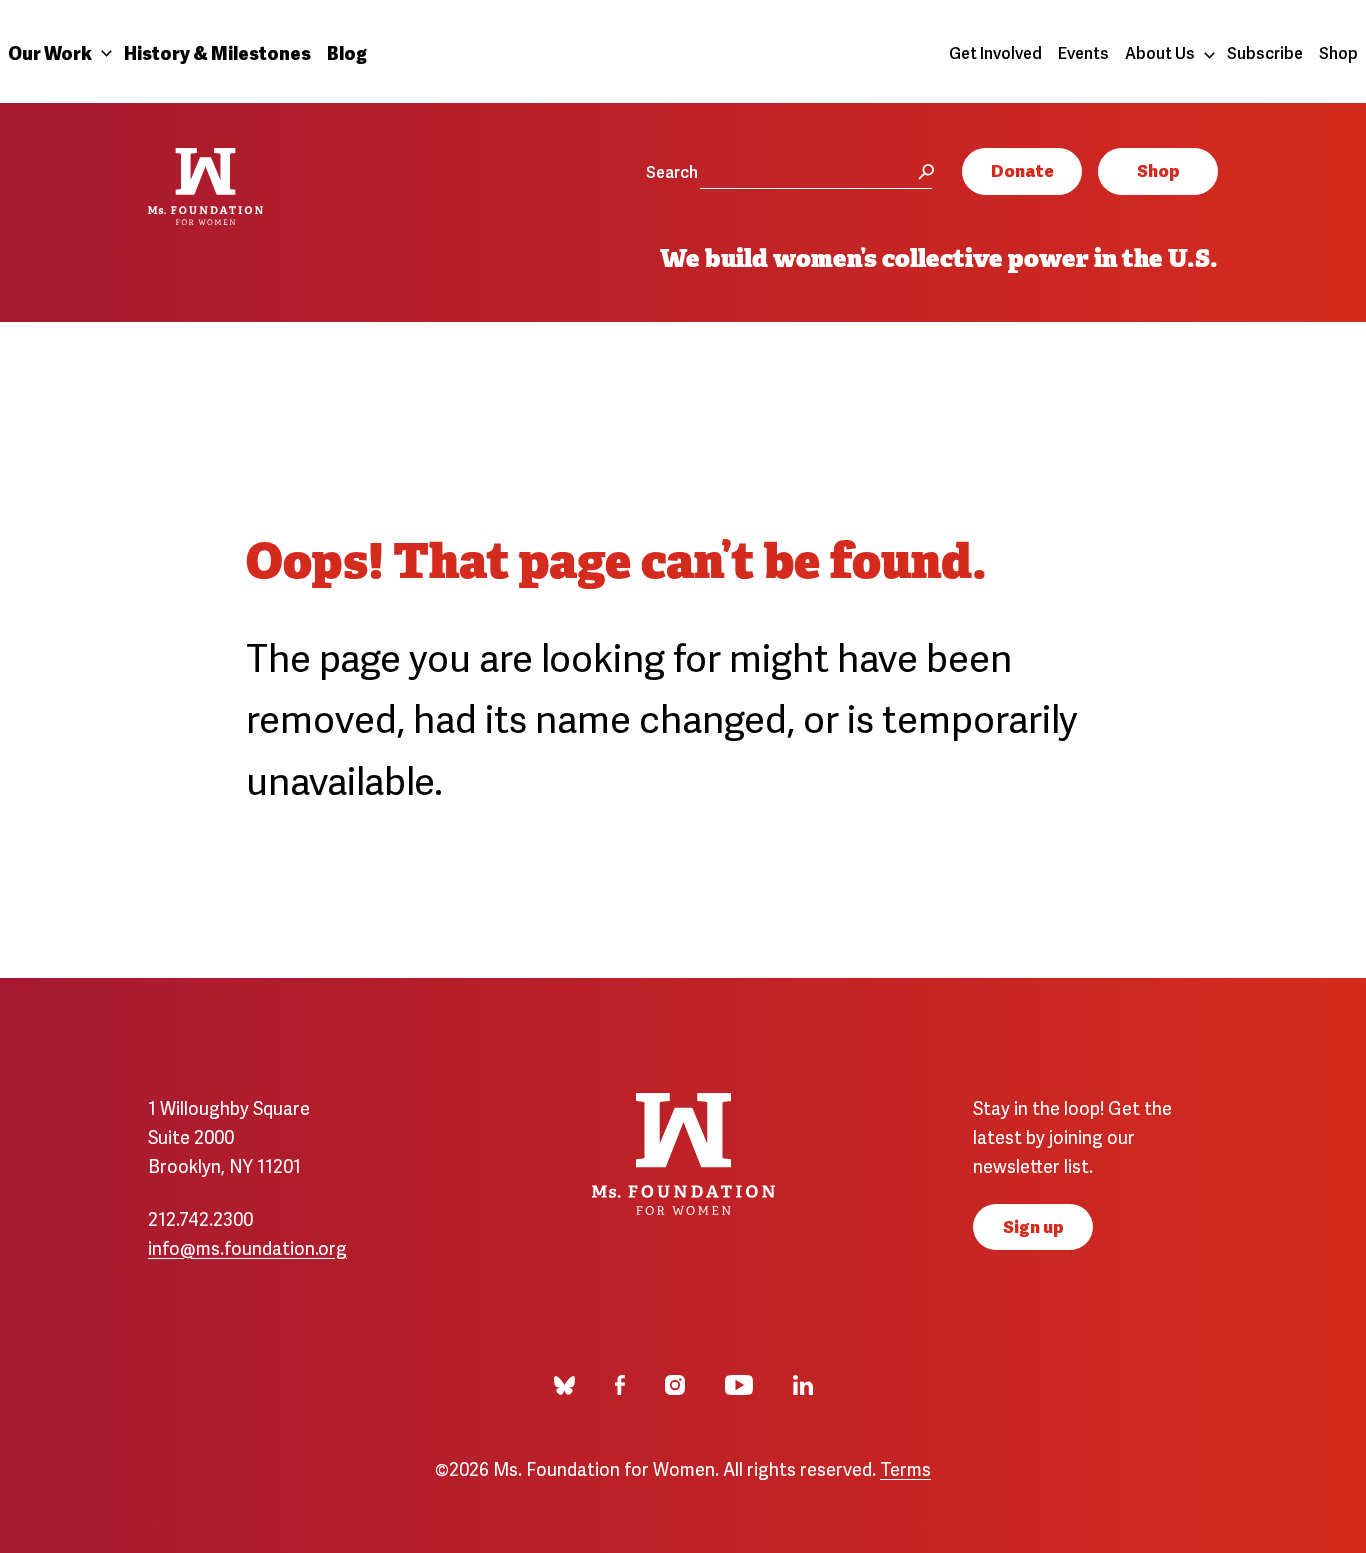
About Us (1160, 52)
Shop (1338, 52)
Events (1083, 52)
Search (672, 171)
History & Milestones (217, 51)
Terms (905, 1467)
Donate (1022, 169)
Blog (347, 51)
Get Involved (995, 52)
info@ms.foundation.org (247, 1246)
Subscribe (1265, 52)
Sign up (1033, 1225)
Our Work (50, 51)
